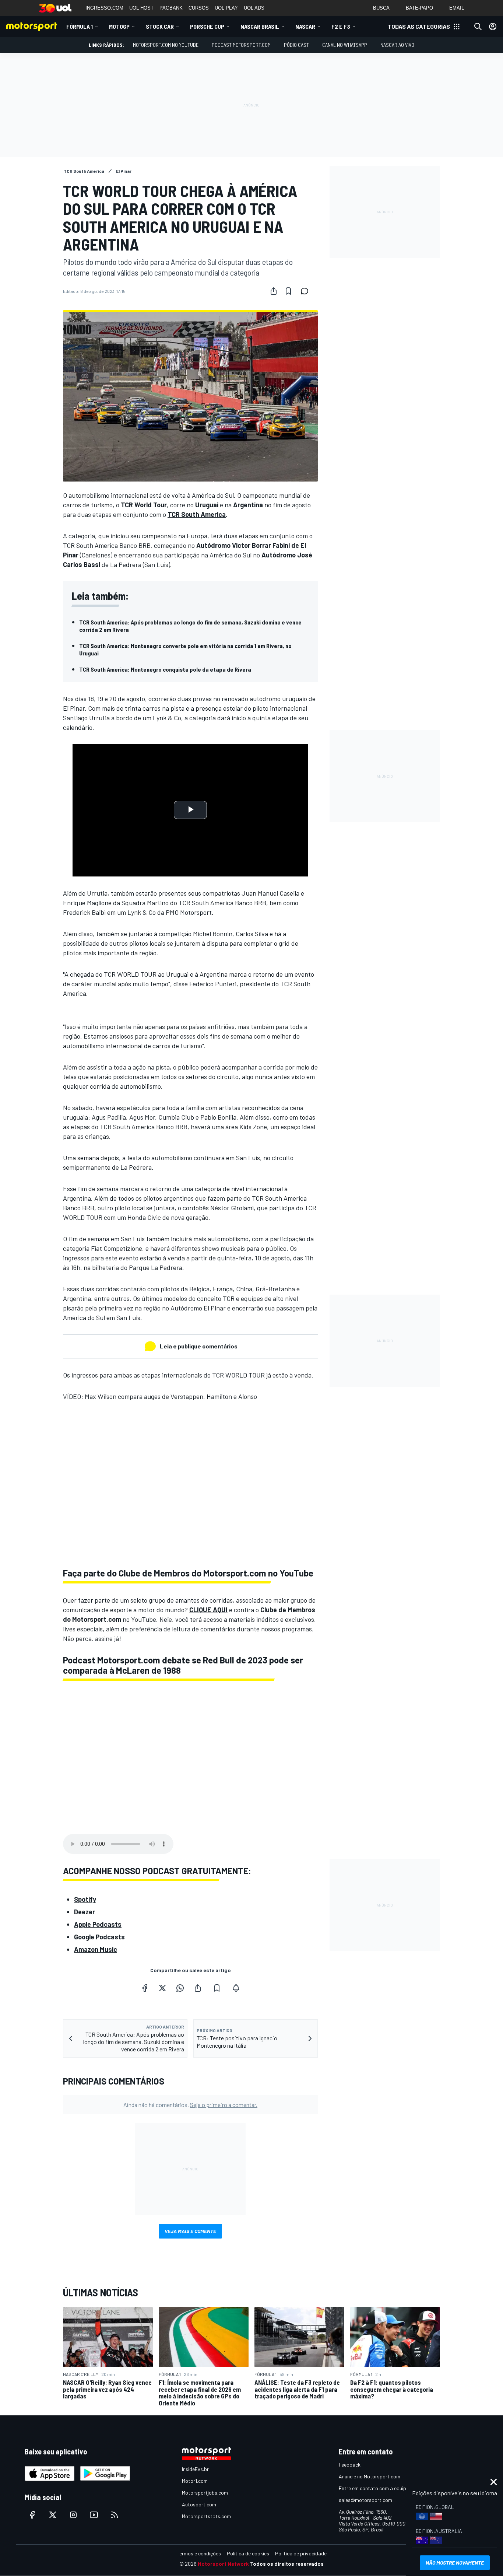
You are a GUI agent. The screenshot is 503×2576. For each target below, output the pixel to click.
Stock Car (160, 26)
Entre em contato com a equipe (374, 2488)
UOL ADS (254, 8)
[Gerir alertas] (236, 1988)
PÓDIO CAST (296, 45)
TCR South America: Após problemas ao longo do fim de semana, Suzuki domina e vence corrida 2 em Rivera (190, 626)
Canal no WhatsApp (345, 45)
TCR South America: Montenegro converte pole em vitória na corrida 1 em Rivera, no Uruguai (185, 649)
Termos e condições (199, 2553)
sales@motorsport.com (365, 2500)
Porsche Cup (207, 26)
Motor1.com (195, 2481)
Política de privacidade (301, 2553)
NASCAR (305, 26)
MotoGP (119, 26)
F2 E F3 (341, 26)
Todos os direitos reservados (287, 2564)
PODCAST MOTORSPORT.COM (241, 45)
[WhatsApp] (180, 1988)
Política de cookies (248, 2553)
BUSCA (381, 8)
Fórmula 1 (80, 26)
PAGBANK (171, 8)
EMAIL (457, 8)
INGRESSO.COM (104, 8)
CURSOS (199, 8)
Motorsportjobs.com (205, 2493)
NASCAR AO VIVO (397, 45)
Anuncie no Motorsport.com (370, 2476)
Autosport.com (199, 2504)
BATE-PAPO (419, 8)
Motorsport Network (223, 2564)
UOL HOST (141, 8)
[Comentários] (307, 291)
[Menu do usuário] (493, 27)
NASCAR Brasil (260, 26)
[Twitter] (162, 1988)
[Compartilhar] (274, 291)
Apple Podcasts (98, 1924)
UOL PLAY (226, 8)
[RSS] (115, 2515)
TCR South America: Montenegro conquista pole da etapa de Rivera (165, 669)
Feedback (350, 2465)
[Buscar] (478, 27)
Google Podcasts (99, 1937)
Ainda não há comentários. (190, 2105)
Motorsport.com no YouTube (166, 45)
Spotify (85, 1899)
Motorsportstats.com (206, 2516)
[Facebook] (145, 1988)
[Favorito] (288, 291)
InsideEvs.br (195, 2469)
